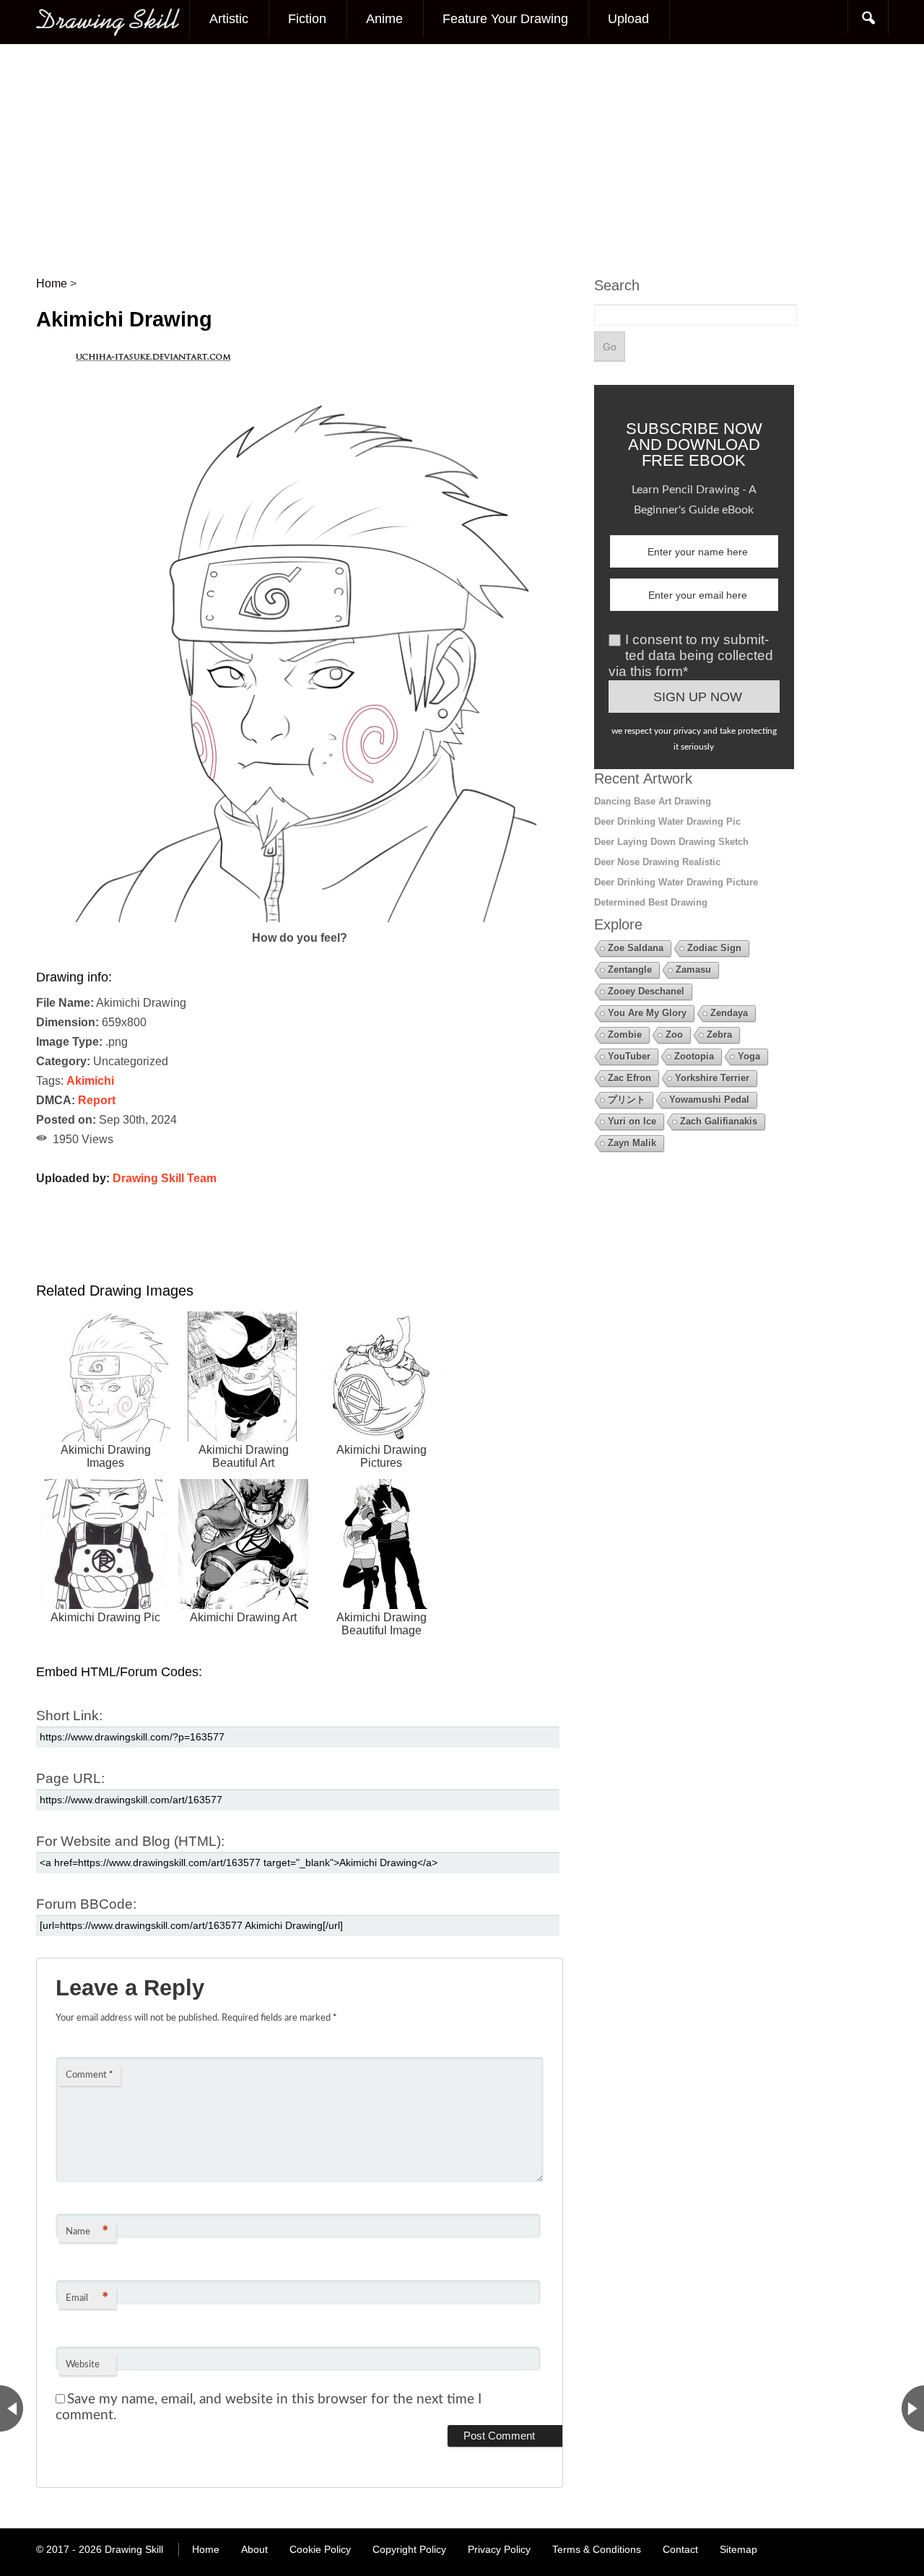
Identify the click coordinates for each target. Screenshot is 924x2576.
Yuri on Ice (632, 1121)
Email (87, 2299)
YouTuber (629, 1056)
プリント (627, 1100)
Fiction (307, 19)
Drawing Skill (134, 2549)
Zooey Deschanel (646, 991)
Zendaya (729, 1013)
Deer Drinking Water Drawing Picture (676, 882)
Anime (384, 19)
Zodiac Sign (714, 948)
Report (97, 1100)
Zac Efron (629, 1078)
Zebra (719, 1035)
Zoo (674, 1035)
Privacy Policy (499, 2549)
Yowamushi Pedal (709, 1100)
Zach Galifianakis (719, 1121)
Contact (680, 2549)
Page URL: (70, 1778)
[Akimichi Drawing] (300, 918)
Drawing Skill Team (165, 1178)
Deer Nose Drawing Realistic (657, 862)
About (254, 2549)
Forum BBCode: (86, 1904)
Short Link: (69, 1716)
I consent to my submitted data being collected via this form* (691, 655)
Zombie (625, 1035)
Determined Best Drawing (651, 902)
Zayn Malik (632, 1143)
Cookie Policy (320, 2549)
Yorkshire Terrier (712, 1078)
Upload (628, 19)
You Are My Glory (647, 1013)
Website (83, 2365)
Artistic (229, 19)
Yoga (749, 1056)
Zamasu (693, 970)
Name (87, 2232)
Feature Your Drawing (505, 19)
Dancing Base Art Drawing (653, 801)
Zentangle (630, 970)
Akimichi (90, 1081)
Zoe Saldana (636, 948)
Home (206, 2549)
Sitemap (738, 2549)
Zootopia (694, 1056)
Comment (90, 2075)
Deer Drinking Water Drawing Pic (667, 821)
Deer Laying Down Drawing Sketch (671, 842)
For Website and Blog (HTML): (130, 1841)
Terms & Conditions (597, 2549)
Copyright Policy (409, 2549)
